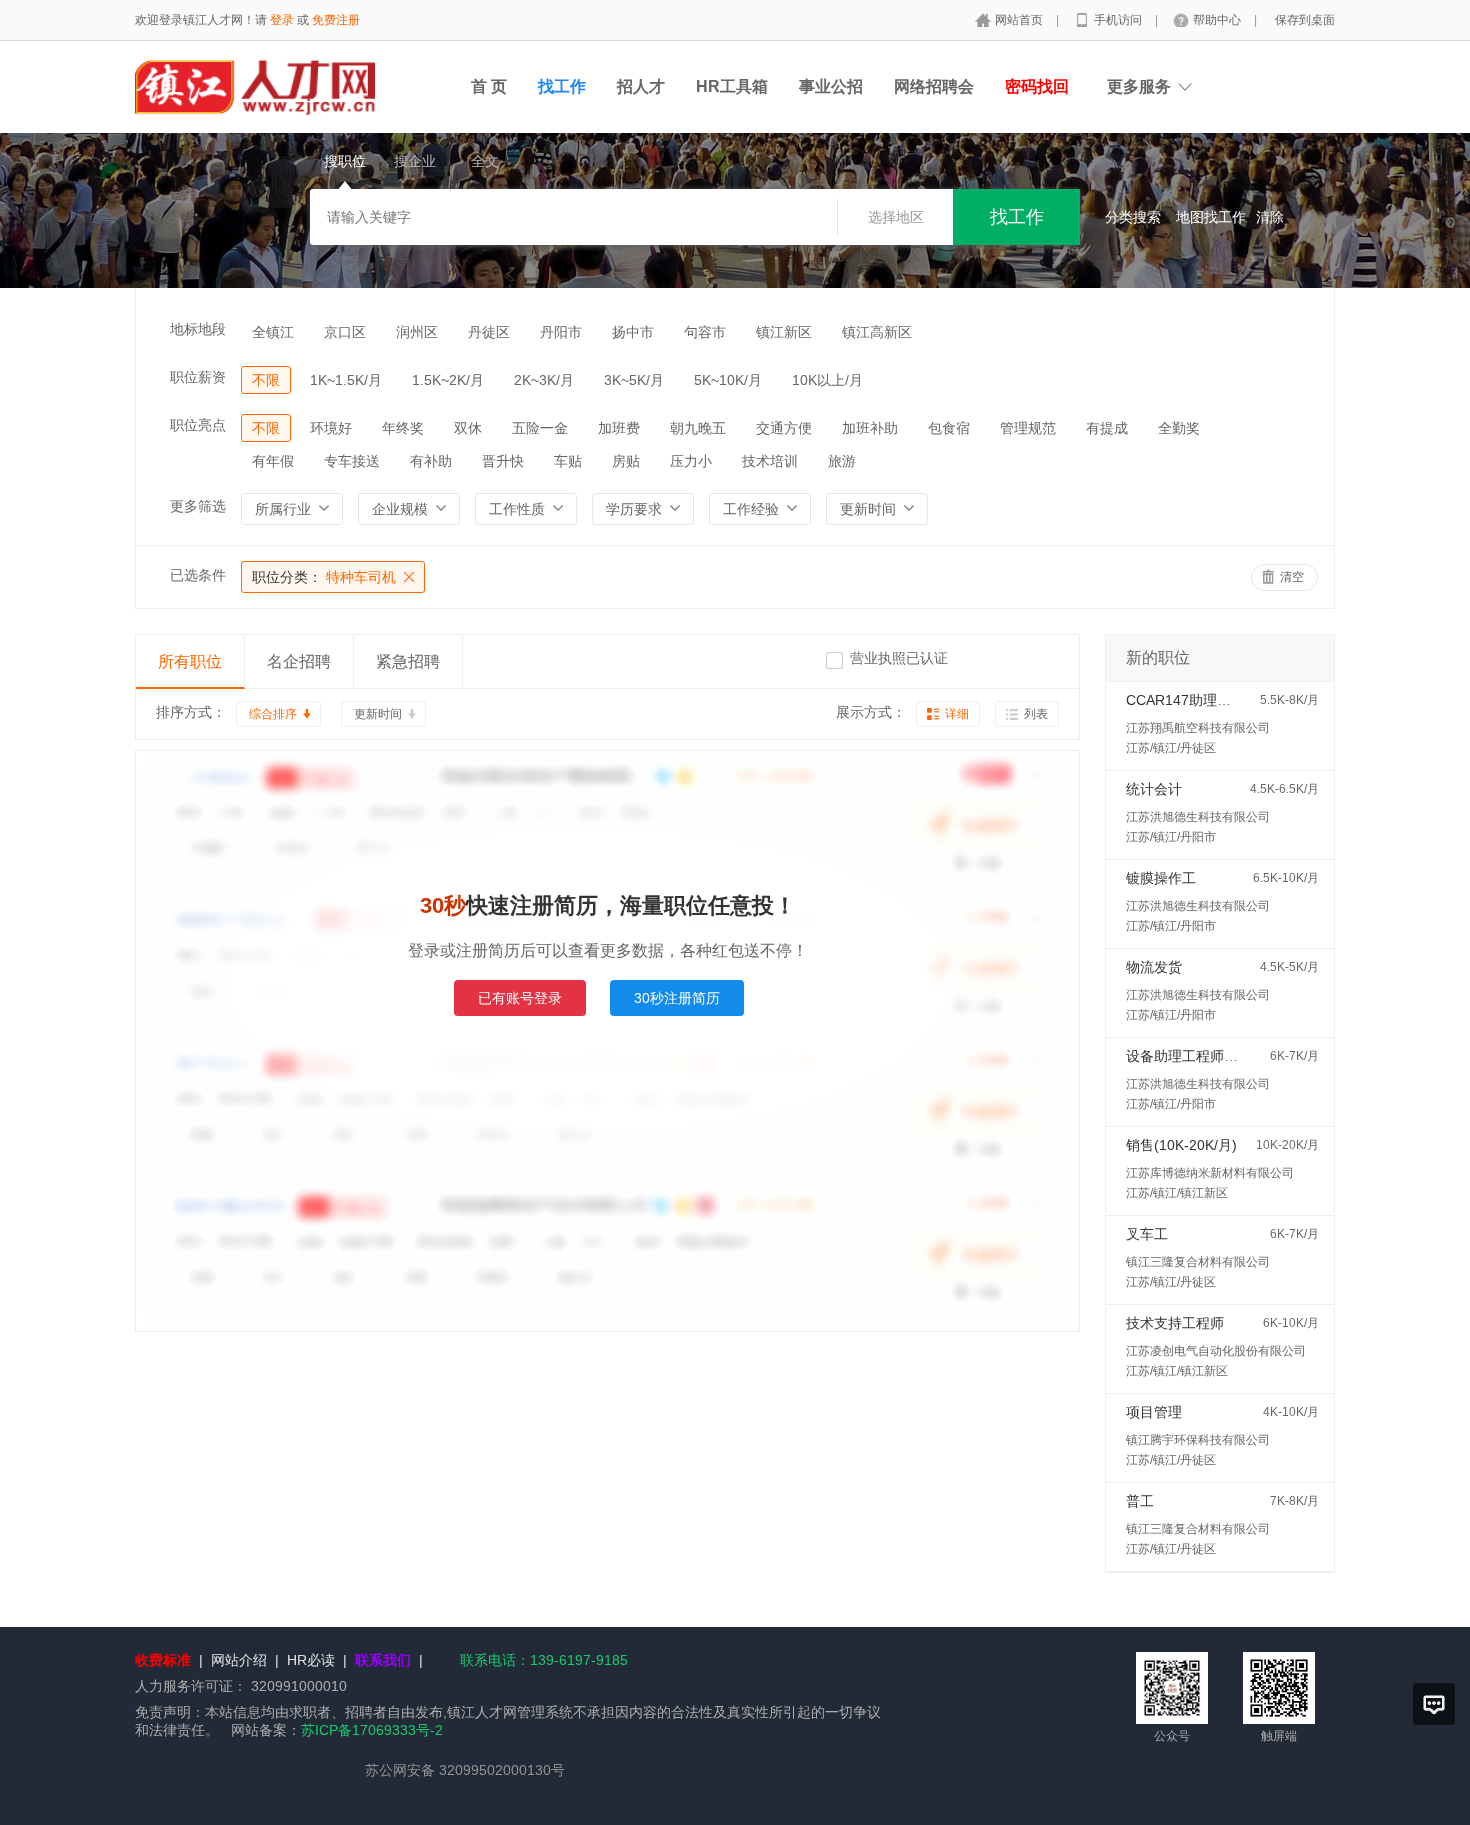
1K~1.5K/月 (346, 380)
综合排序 (273, 714)
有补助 (431, 461)
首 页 (489, 86)
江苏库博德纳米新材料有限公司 (1210, 1173)
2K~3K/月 (544, 380)
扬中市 (633, 332)
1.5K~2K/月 (448, 380)
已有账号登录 (520, 998)
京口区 (345, 332)
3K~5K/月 (634, 380)
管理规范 (1028, 428)
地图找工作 (1211, 217)
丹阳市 (561, 332)
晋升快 (503, 461)
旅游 (842, 461)
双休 (468, 428)
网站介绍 (239, 1660)
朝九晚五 (698, 428)
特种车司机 (324, 577)
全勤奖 (1179, 428)
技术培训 (770, 461)
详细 (957, 714)
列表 (1036, 714)
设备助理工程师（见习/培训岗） (1226, 1056)
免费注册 (336, 20)
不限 (266, 380)
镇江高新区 (877, 332)
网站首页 (1020, 20)
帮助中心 (1218, 20)
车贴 (568, 461)
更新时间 (378, 714)
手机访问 (1119, 20)
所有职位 (190, 661)
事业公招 (831, 86)
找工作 (562, 86)
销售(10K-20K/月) (1181, 1145)
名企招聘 (299, 661)
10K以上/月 (827, 380)
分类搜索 (1133, 217)
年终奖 (403, 428)
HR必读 (311, 1660)
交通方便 (784, 428)
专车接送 (352, 461)
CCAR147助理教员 (1185, 700)
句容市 (705, 332)
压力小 (691, 461)
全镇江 (273, 332)
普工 (1140, 1501)
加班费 (619, 428)
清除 (1270, 217)
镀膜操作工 (1161, 878)
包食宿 (949, 428)
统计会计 (1154, 789)
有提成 (1107, 428)
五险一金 (540, 428)
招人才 (641, 86)
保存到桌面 (1305, 20)
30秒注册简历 (677, 998)
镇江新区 (784, 332)
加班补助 (870, 428)
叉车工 (1147, 1234)
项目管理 (1154, 1412)
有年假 (273, 461)
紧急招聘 (408, 661)
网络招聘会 (934, 86)
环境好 (331, 428)
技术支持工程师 (1175, 1323)
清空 (1292, 577)
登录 (282, 20)
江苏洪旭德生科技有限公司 (1198, 817)
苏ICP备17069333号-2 (372, 1730)
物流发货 (1154, 967)
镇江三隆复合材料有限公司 (1198, 1262)
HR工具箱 (732, 86)
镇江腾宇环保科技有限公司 (1198, 1440)
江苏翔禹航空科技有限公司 (1198, 728)
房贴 (626, 461)
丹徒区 (489, 332)
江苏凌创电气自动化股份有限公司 (1216, 1351)
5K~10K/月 (728, 380)
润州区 (417, 332)
